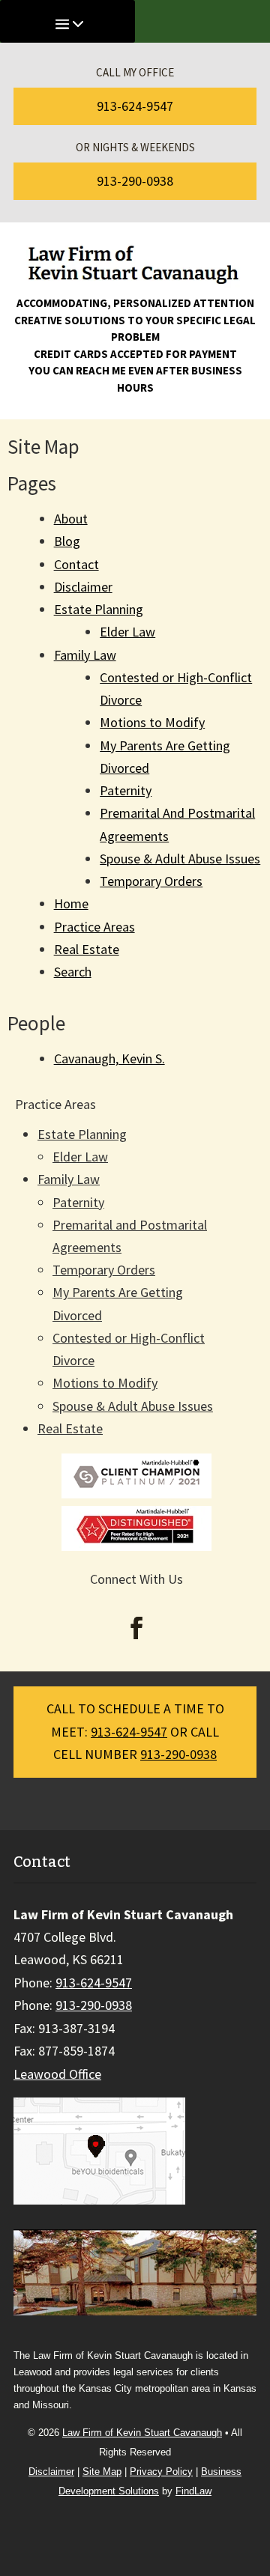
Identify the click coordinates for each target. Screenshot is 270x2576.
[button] (253, 2467)
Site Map (102, 2472)
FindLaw (193, 2491)
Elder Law (127, 632)
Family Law (85, 655)
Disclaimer (83, 587)
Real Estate (87, 949)
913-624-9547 (135, 106)
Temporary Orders (151, 881)
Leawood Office (57, 2074)
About (71, 519)
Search (73, 972)
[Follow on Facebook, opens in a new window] (136, 1628)
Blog (67, 541)
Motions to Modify (152, 722)
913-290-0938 (135, 181)
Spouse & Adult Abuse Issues (180, 859)
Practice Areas (94, 927)
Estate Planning (99, 609)
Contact (76, 564)
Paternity (126, 790)
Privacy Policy (161, 2472)
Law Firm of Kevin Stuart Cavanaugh (142, 2433)
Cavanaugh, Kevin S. (109, 1058)
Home (71, 903)
